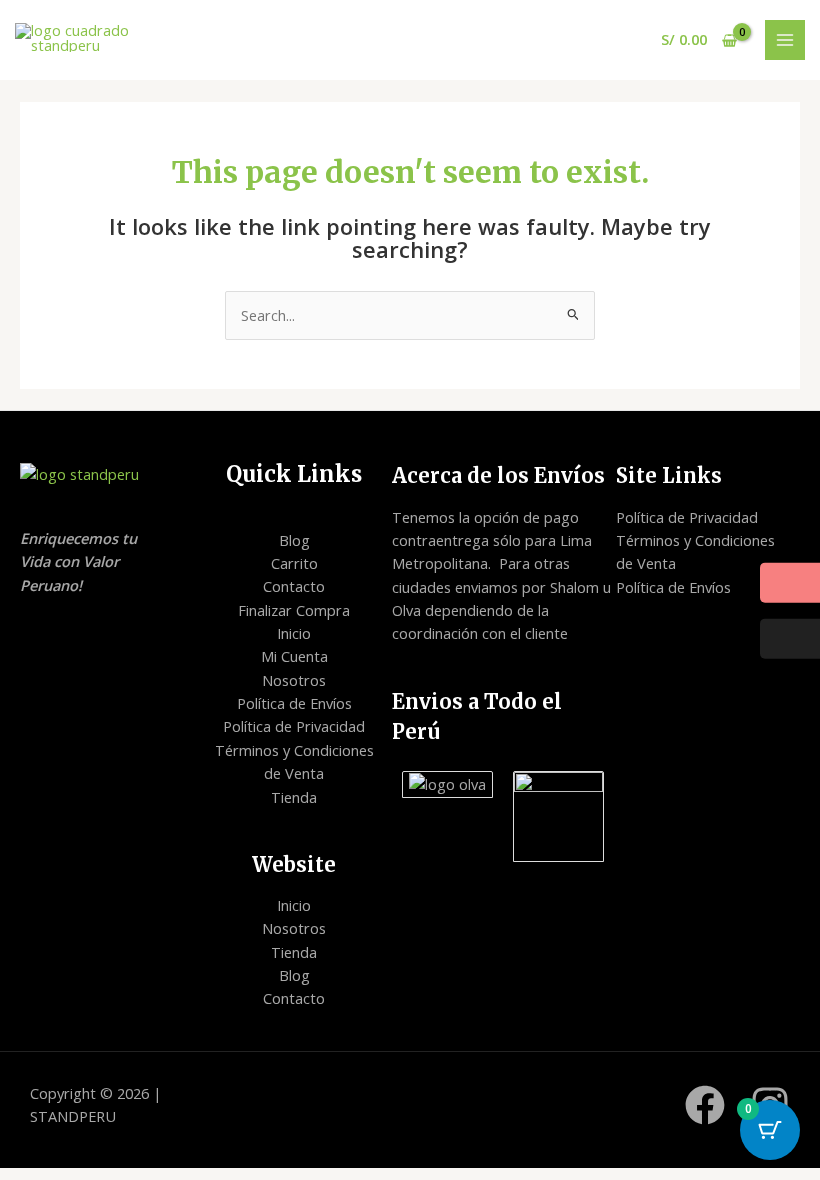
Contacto (294, 586)
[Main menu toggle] (785, 40)
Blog (294, 540)
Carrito (294, 563)
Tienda (294, 797)
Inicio (294, 633)
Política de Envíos (294, 703)
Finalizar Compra (294, 610)
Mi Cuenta (294, 656)
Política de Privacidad (294, 726)
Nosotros (294, 680)
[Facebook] (705, 1105)
